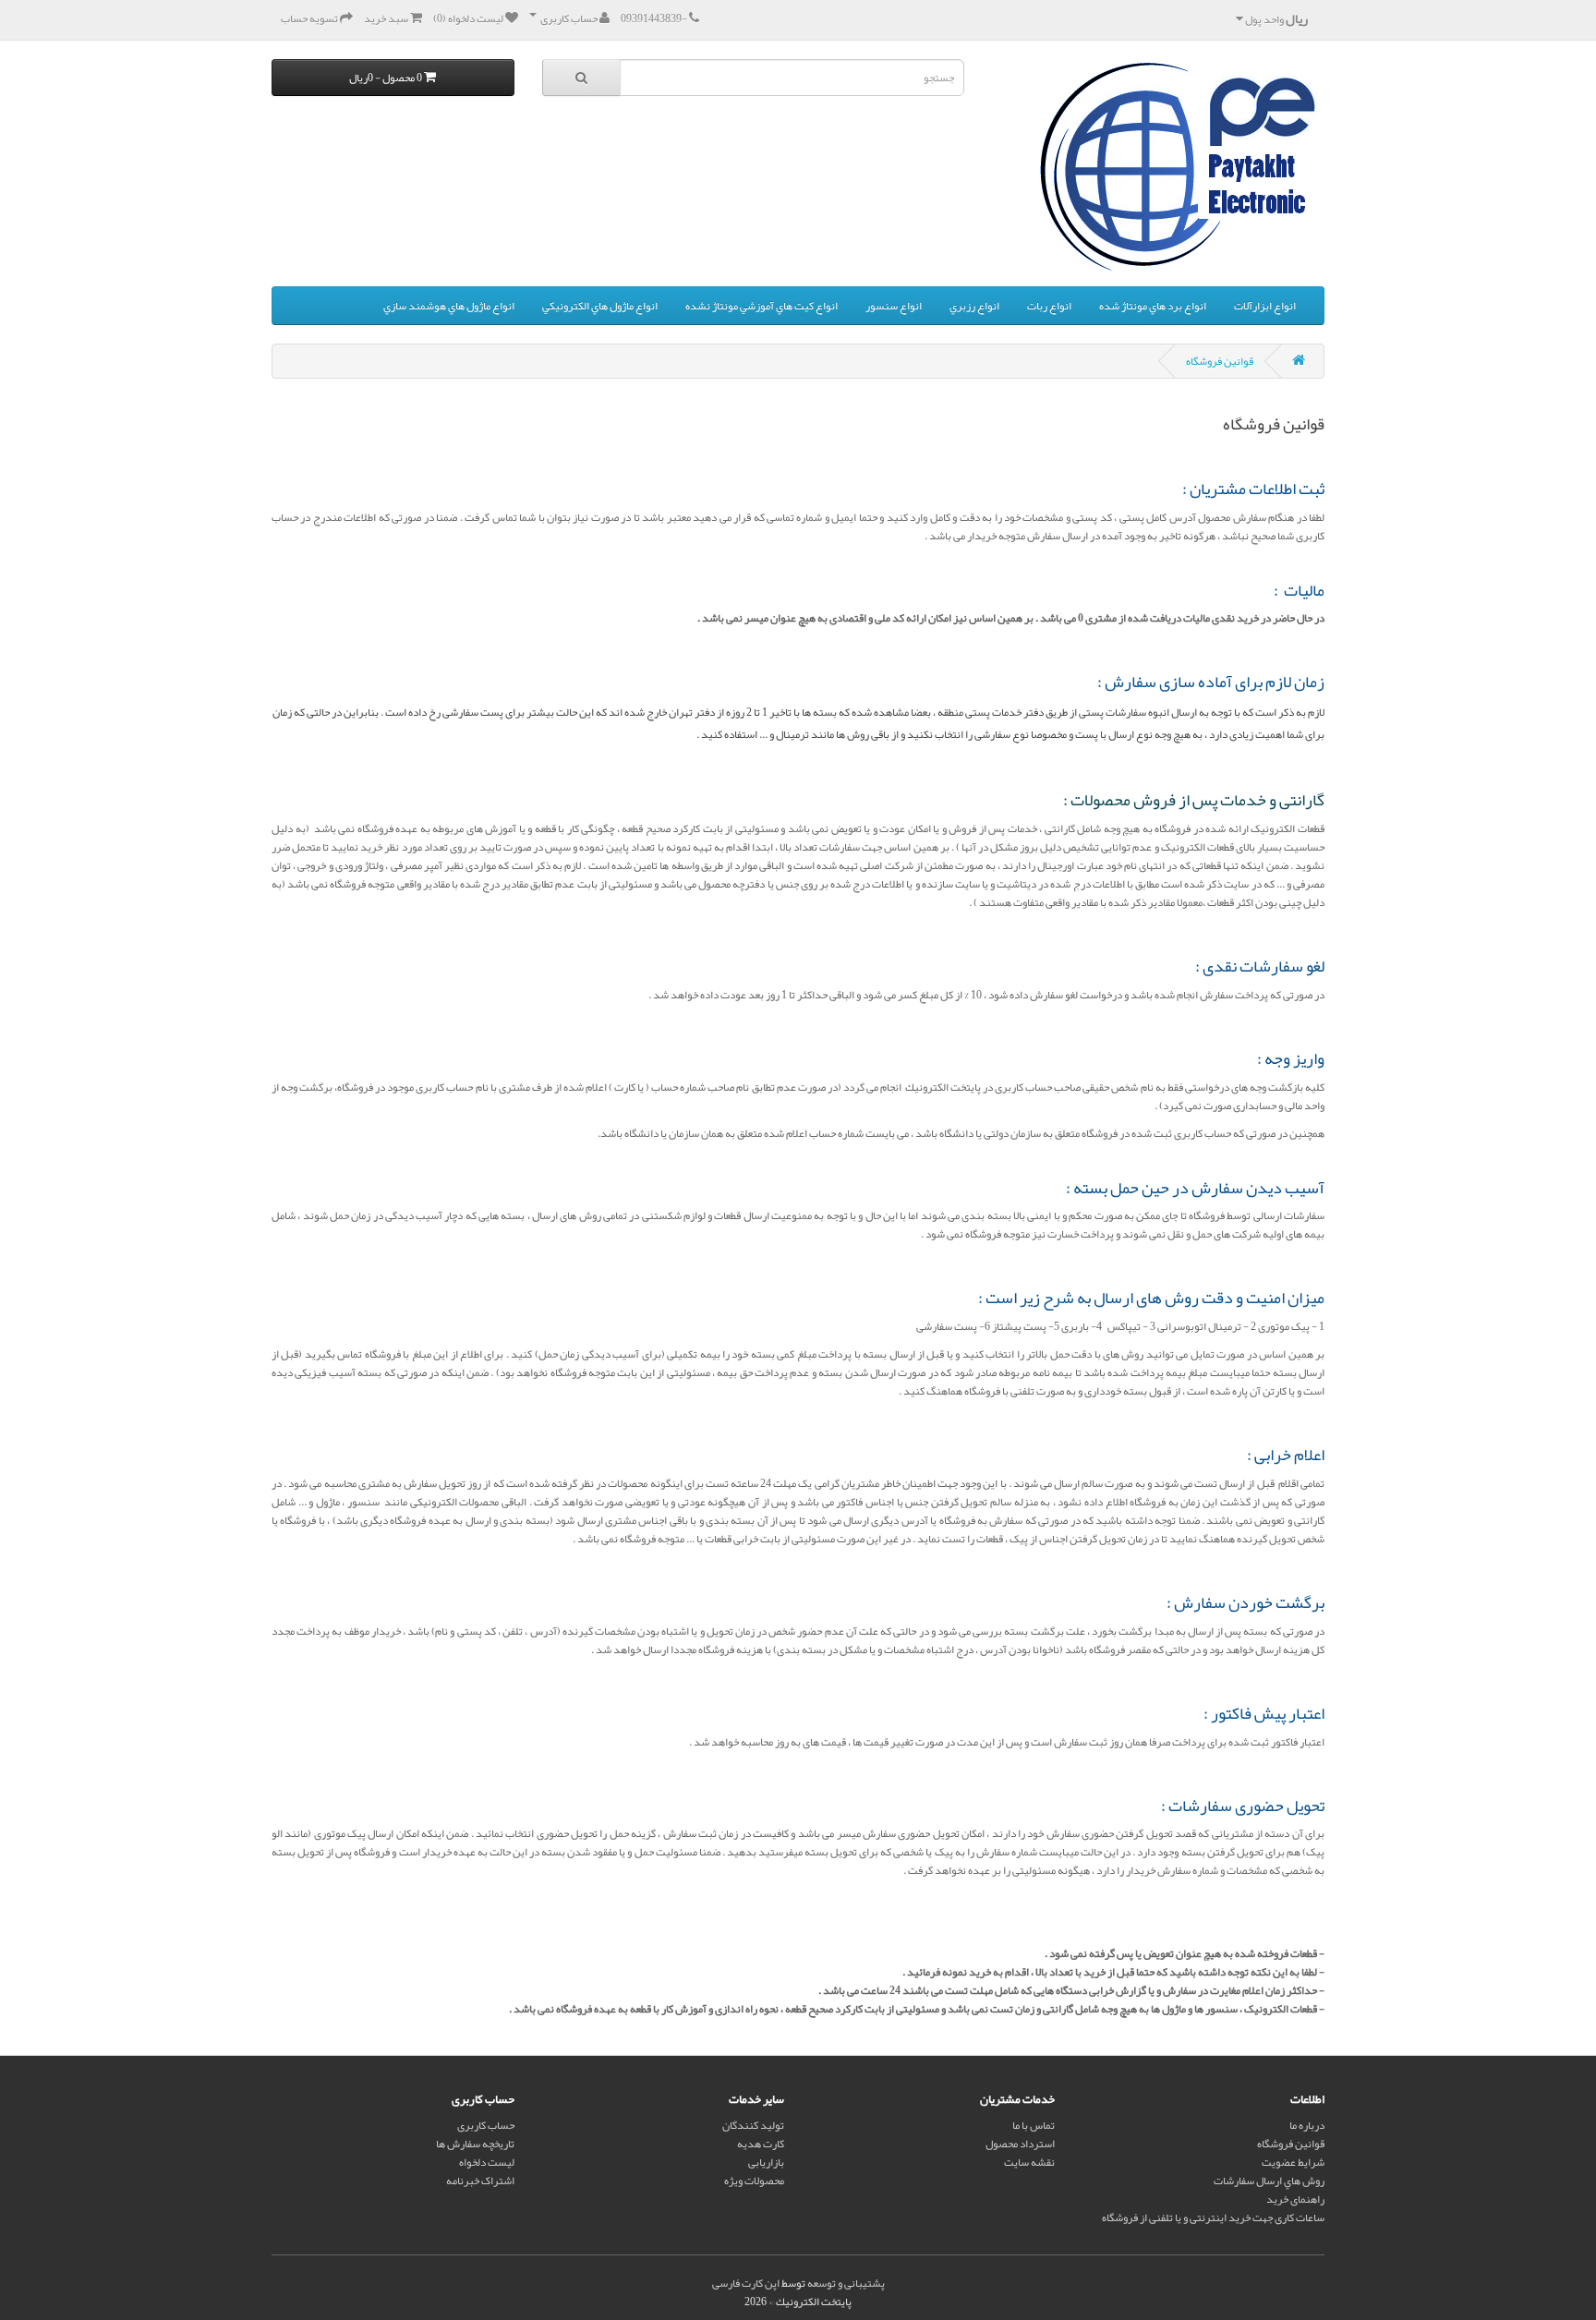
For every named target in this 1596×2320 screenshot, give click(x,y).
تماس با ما (1034, 2125)
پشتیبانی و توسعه (846, 2283)
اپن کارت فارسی (746, 2283)
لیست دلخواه (487, 2162)
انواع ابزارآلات (1265, 306)
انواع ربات (1049, 306)
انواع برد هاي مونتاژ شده (1153, 306)
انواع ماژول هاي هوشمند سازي (449, 306)
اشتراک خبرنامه (480, 2181)
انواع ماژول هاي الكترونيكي (600, 306)
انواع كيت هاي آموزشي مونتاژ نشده (762, 306)
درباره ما (1307, 2125)
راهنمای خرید (1295, 2199)
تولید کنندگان (753, 2125)
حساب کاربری (486, 2125)
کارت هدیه (761, 2144)
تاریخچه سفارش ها (475, 2144)
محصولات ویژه (754, 2181)
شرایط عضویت (1293, 2162)
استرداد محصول (1020, 2144)
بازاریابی (766, 2162)
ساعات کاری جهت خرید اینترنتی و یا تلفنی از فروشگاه (1213, 2217)
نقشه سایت (1029, 2162)
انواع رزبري (974, 306)
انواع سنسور (894, 306)
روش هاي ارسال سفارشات (1269, 2181)
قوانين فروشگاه (1220, 361)
